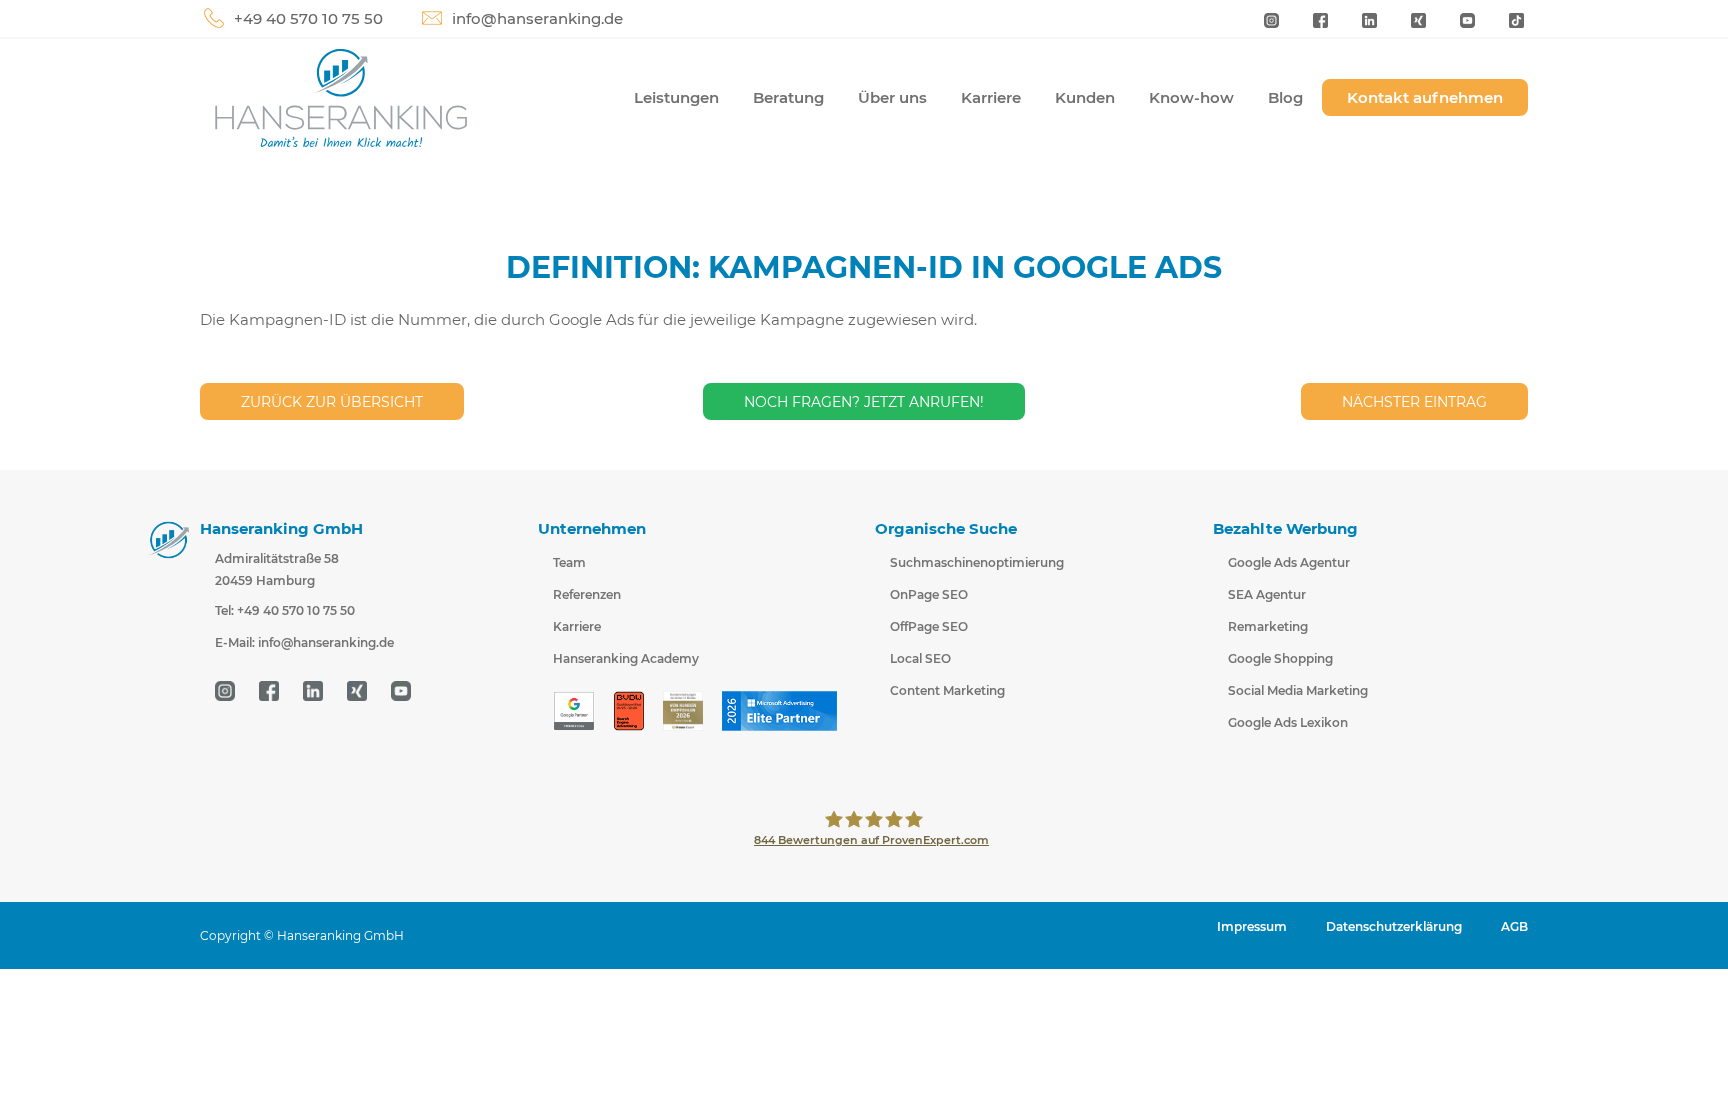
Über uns (892, 97)
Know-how (1191, 97)
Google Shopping (1280, 658)
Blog (1285, 97)
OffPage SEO (929, 626)
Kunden (1085, 97)
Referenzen (587, 594)
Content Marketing (947, 690)
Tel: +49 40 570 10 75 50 (285, 610)
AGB (1514, 926)
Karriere (991, 97)
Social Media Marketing (1298, 690)
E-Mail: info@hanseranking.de (304, 642)
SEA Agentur (1267, 594)
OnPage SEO (929, 594)
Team (569, 562)
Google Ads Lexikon (1288, 722)
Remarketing (1268, 626)
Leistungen (676, 97)
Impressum (1252, 926)
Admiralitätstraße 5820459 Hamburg (277, 569)
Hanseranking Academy (626, 658)
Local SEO (920, 658)
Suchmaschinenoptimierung (977, 562)
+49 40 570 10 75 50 (308, 18)
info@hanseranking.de (537, 18)
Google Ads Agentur (1289, 562)
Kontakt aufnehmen (1425, 97)
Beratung (788, 97)
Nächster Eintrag (1414, 402)
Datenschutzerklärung (1394, 926)
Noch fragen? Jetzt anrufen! (864, 402)
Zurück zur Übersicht (332, 402)
